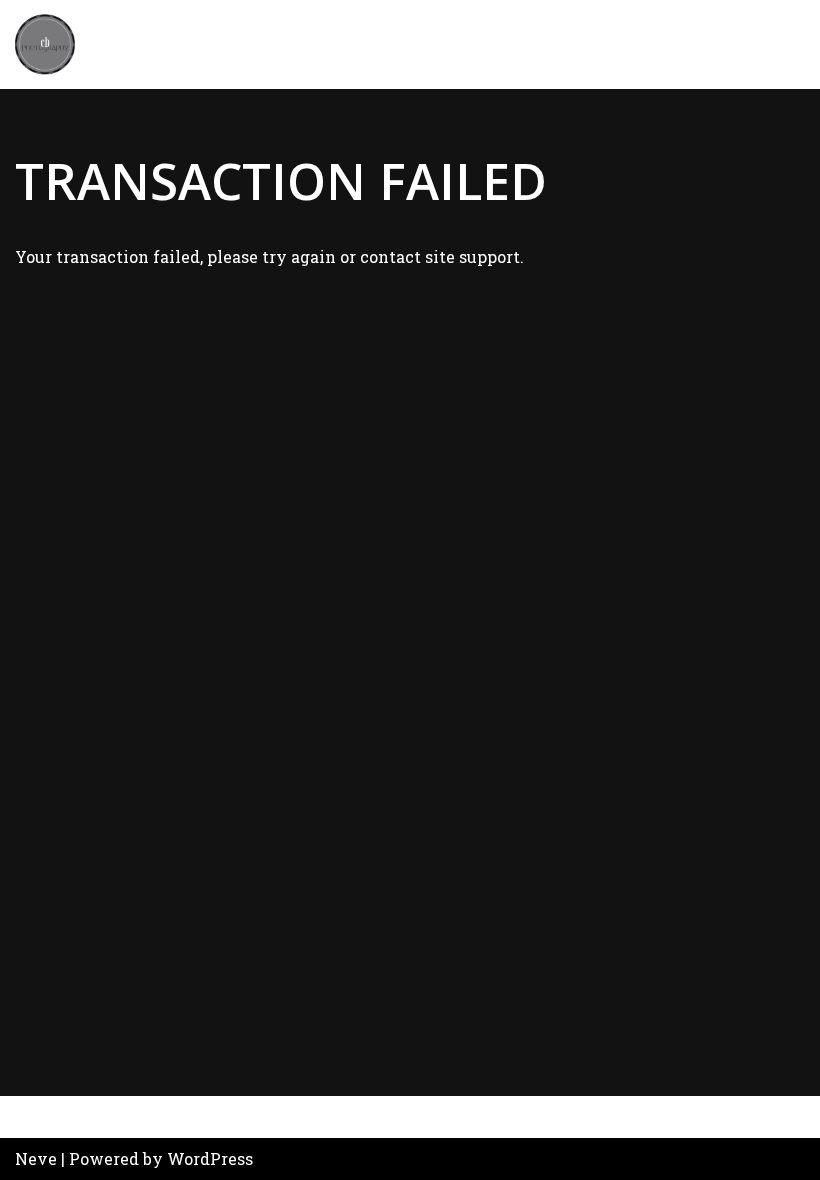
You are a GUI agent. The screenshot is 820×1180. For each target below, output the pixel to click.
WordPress (210, 1158)
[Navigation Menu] (781, 44)
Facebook (58, 1117)
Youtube (273, 1117)
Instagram (169, 1117)
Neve (36, 1158)
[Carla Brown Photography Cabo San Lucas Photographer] (45, 44)
